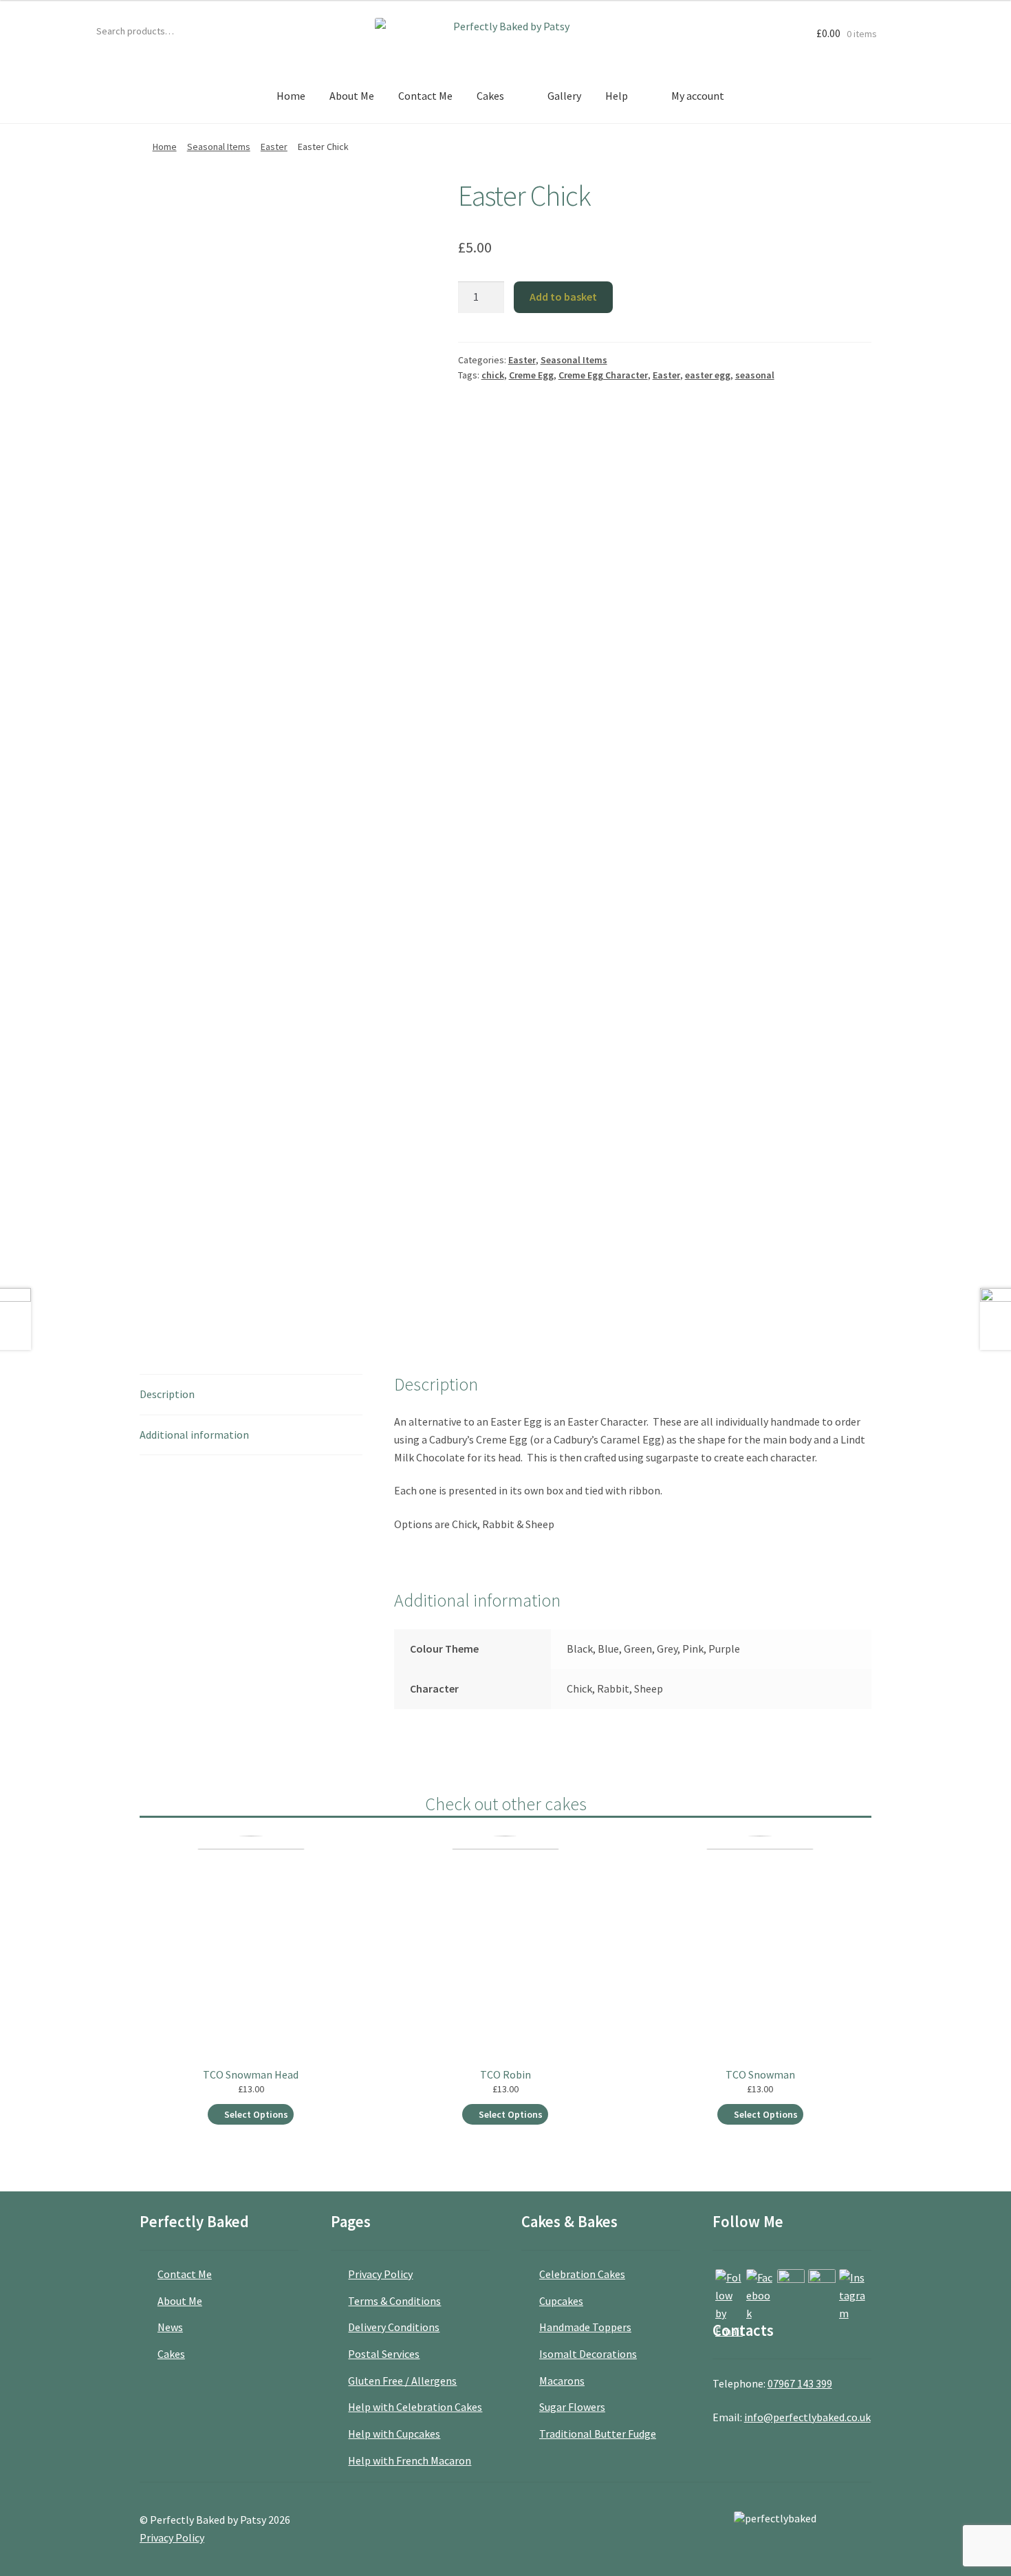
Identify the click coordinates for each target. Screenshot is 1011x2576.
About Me (352, 96)
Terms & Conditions (394, 2301)
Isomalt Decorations (588, 2354)
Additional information (194, 1435)
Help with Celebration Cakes (415, 2407)
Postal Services (384, 2354)
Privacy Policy (380, 2274)
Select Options (256, 2114)
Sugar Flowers (572, 2407)
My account (698, 96)
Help (617, 96)
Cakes (490, 96)
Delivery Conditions (394, 2327)
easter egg (708, 375)
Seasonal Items (219, 147)
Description (167, 1394)
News (170, 2327)
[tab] (251, 1395)
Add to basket (563, 297)
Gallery (564, 96)
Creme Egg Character (603, 375)
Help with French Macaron (410, 2460)
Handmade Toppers (585, 2327)
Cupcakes (561, 2301)
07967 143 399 (800, 2383)
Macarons (562, 2381)
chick (493, 375)
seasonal (755, 375)
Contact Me (425, 96)
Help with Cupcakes (394, 2434)
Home (291, 96)
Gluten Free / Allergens (402, 2381)
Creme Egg (531, 375)
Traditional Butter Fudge (598, 2434)
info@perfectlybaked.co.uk (807, 2417)
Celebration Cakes (582, 2274)
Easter (274, 147)
